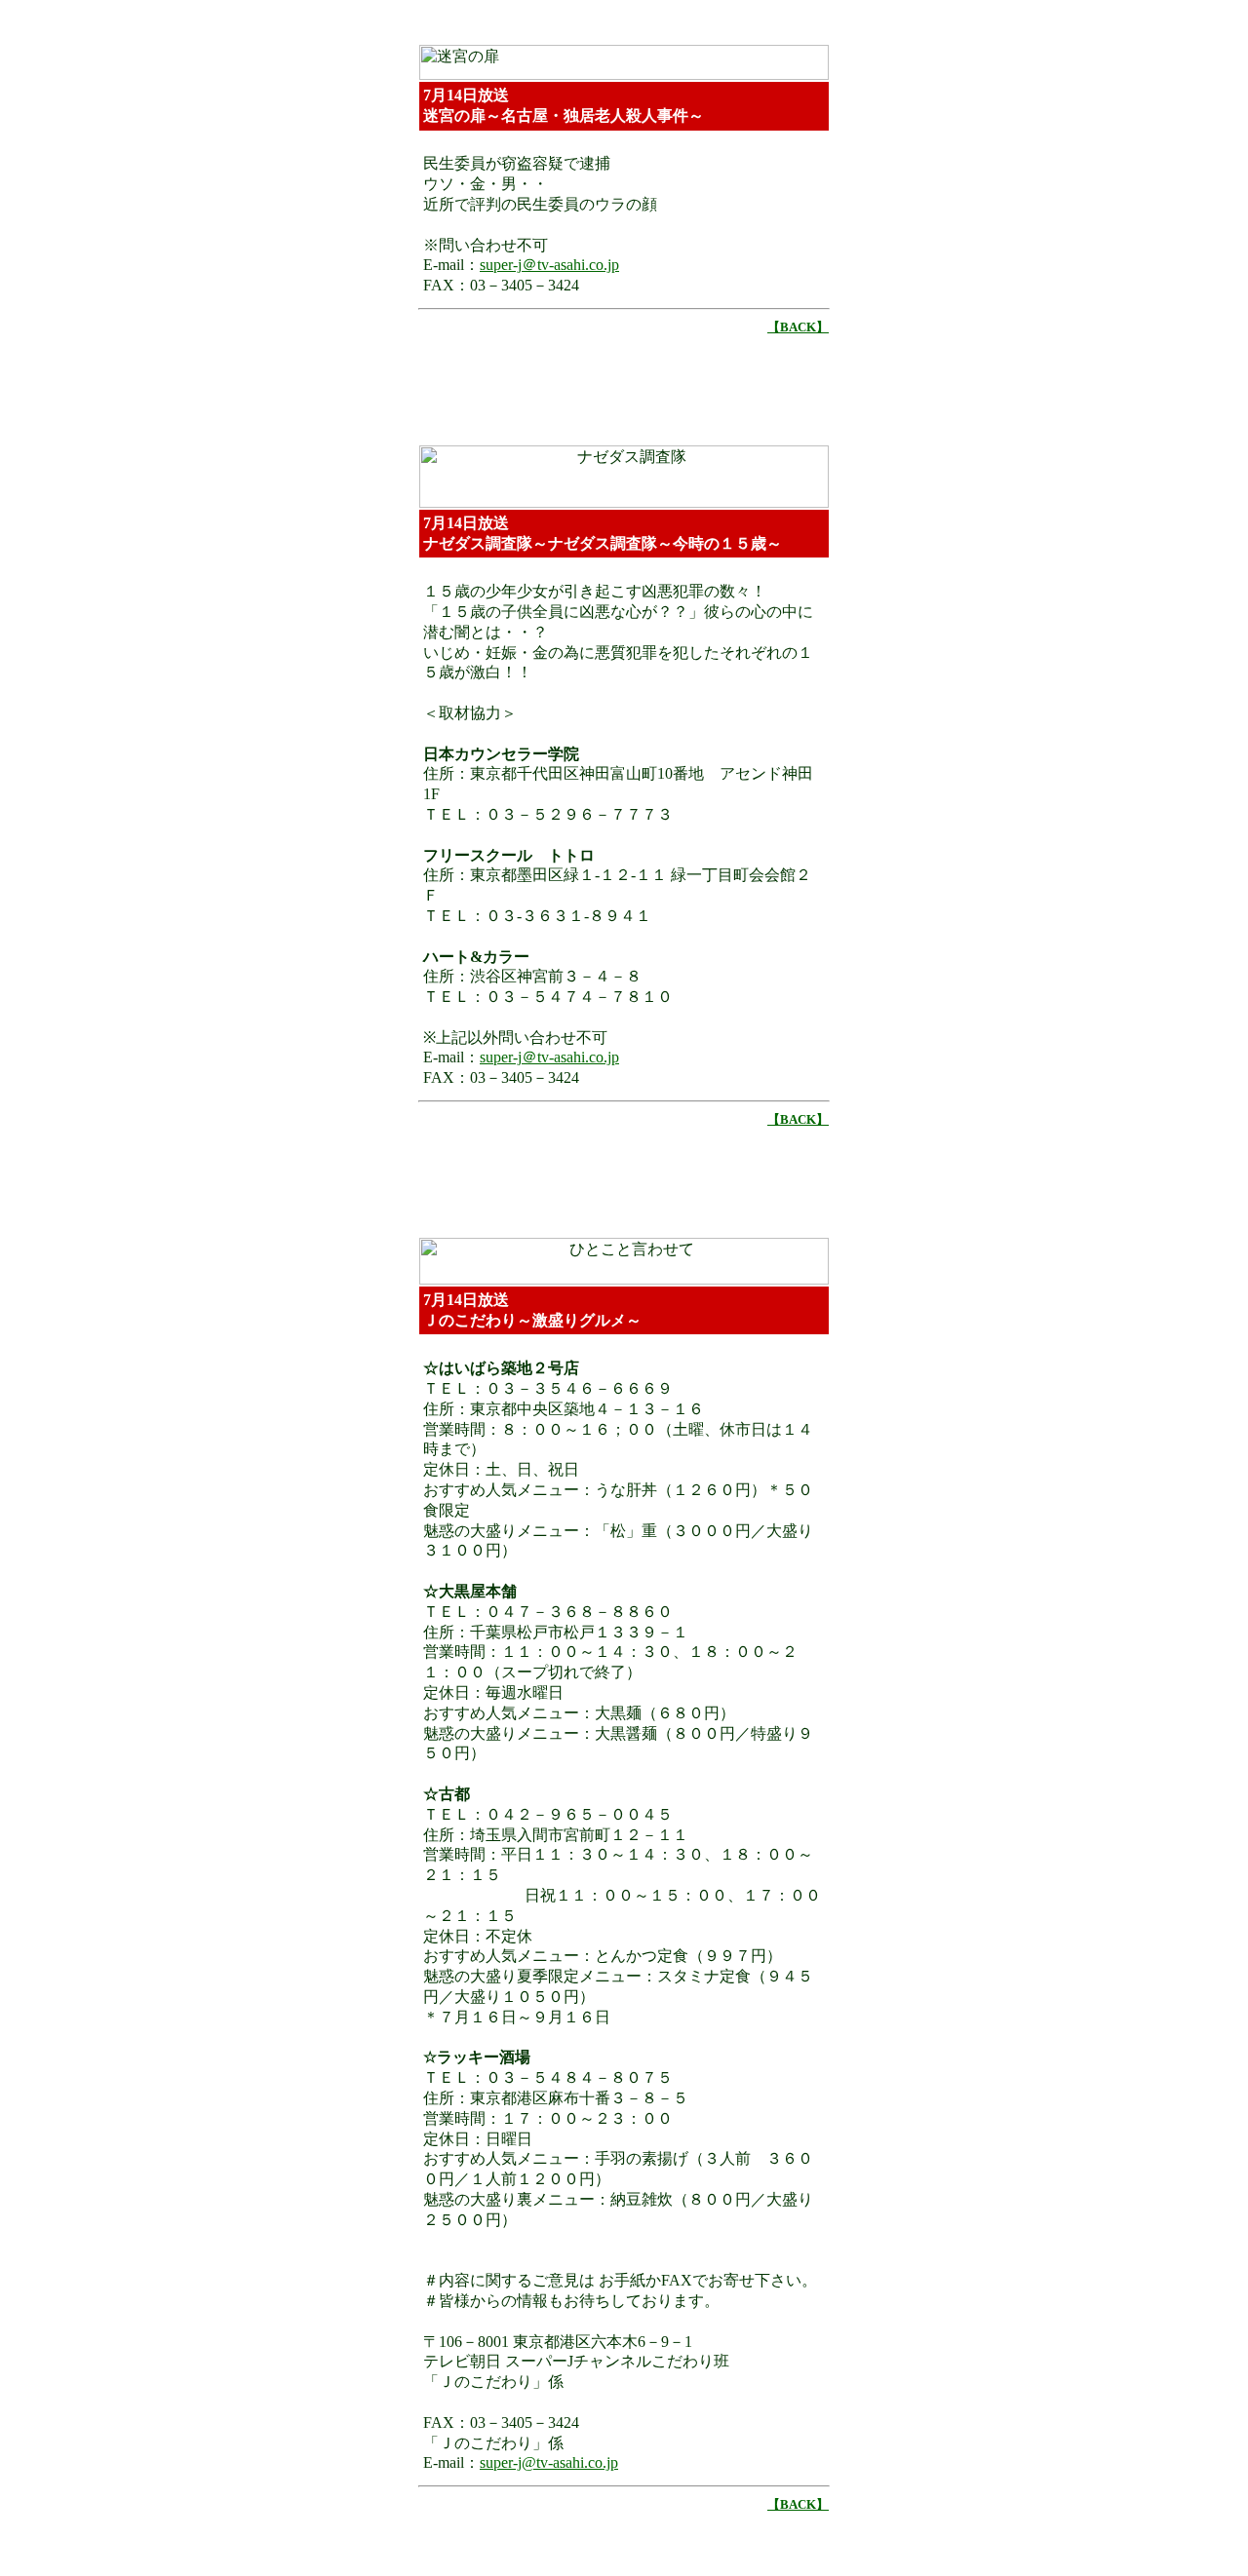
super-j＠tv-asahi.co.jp (549, 265)
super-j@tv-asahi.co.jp (549, 2462)
